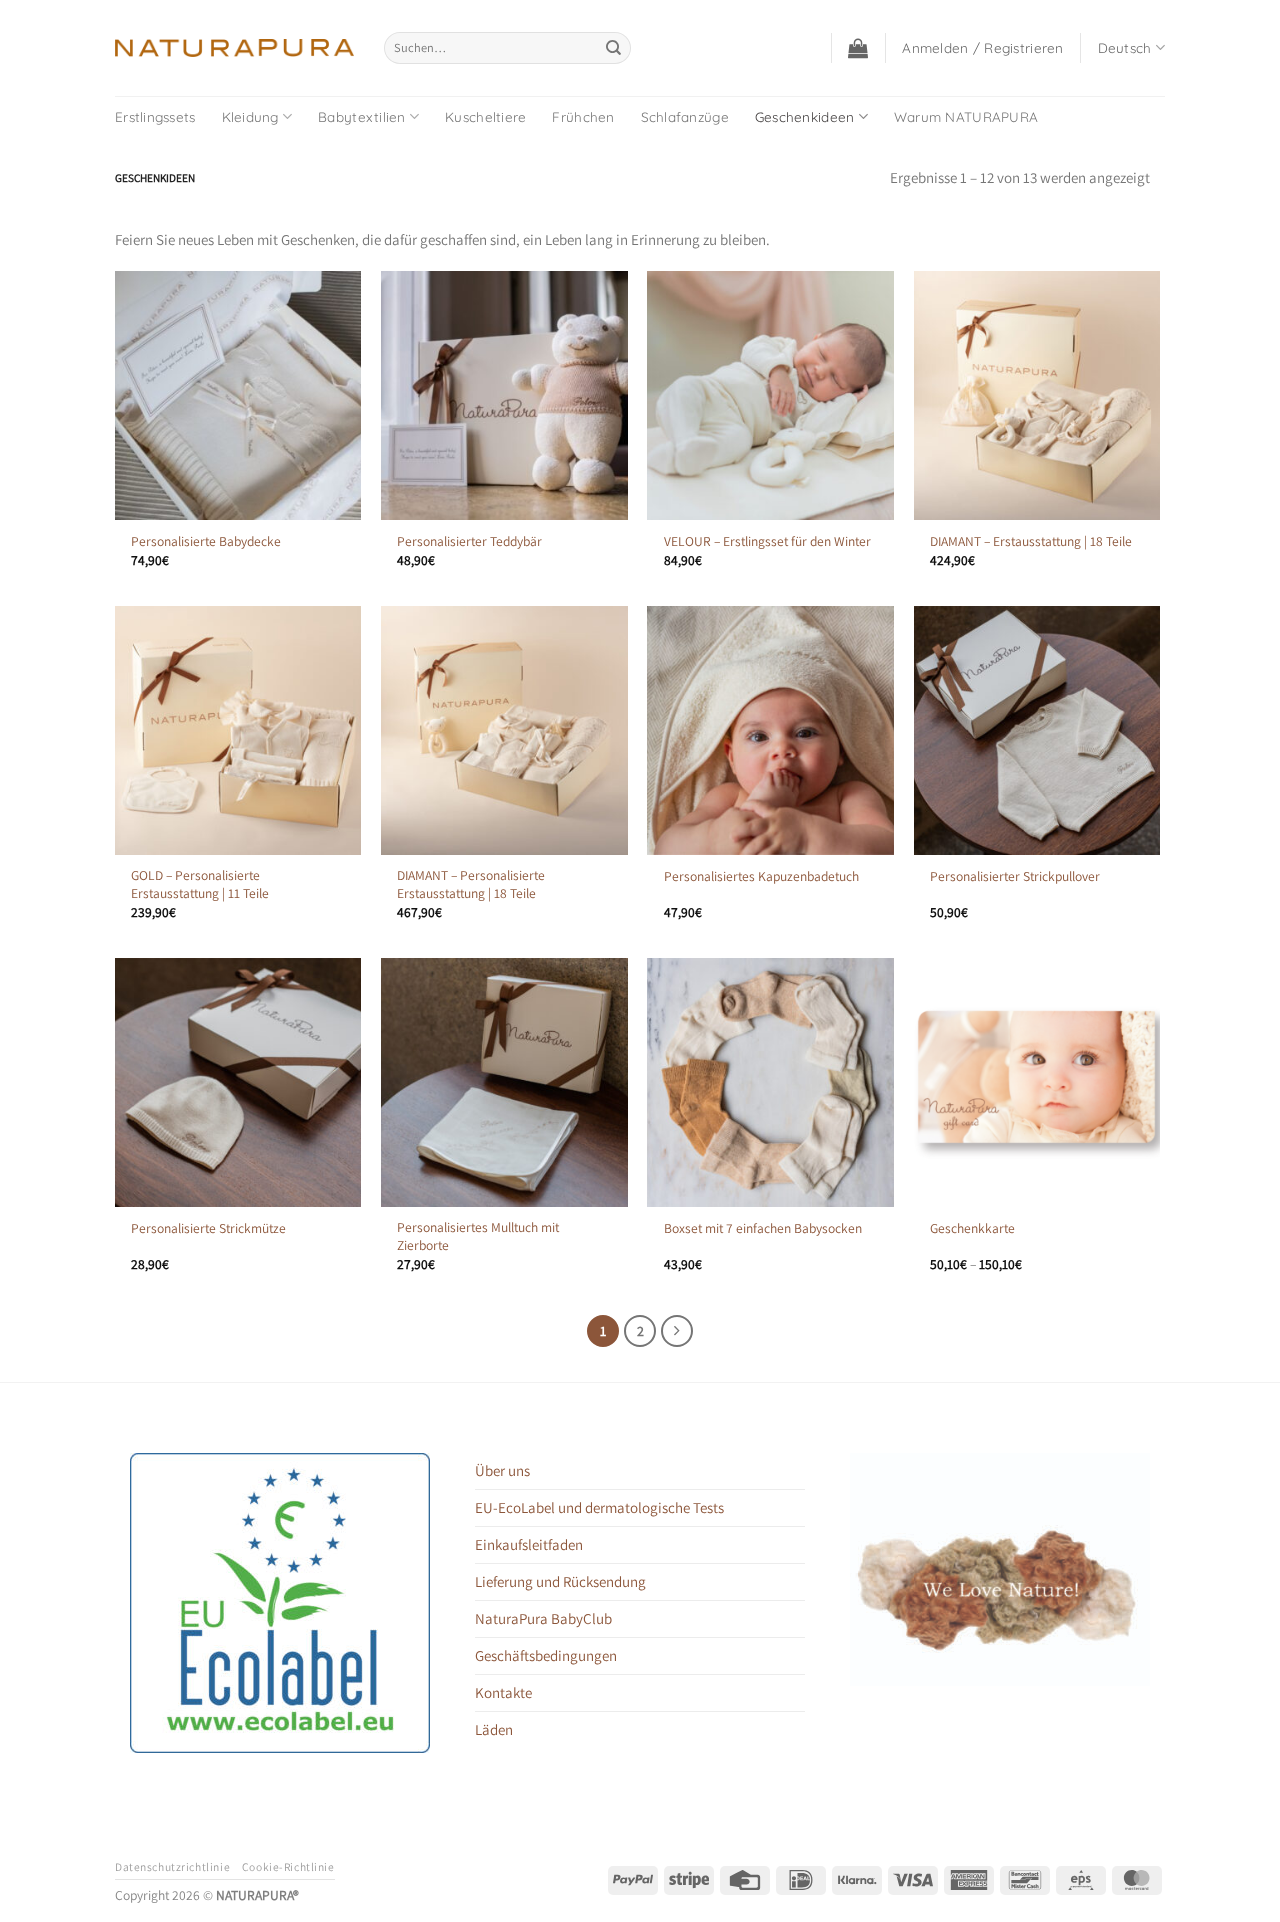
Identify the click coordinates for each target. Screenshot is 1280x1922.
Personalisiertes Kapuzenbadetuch (761, 876)
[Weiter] (677, 1331)
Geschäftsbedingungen (546, 1655)
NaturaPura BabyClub (543, 1618)
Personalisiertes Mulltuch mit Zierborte (478, 1236)
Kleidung (250, 116)
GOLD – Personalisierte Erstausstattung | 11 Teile (200, 884)
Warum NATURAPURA (966, 116)
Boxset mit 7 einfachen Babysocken (763, 1228)
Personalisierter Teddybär (469, 541)
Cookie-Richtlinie (288, 1866)
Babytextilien (362, 116)
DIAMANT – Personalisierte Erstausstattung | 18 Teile (471, 884)
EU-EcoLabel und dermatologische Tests (599, 1507)
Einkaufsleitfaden (529, 1544)
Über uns (502, 1470)
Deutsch (1125, 47)
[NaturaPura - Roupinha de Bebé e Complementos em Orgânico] (234, 48)
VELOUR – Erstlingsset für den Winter (767, 541)
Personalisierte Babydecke (206, 541)
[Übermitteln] (614, 48)
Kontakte (503, 1692)
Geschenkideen (805, 116)
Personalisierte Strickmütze (208, 1228)
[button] (858, 48)
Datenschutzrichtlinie (172, 1866)
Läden (494, 1729)
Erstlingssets (155, 116)
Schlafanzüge (685, 116)
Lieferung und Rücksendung (560, 1581)
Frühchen (583, 116)
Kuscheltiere (485, 116)
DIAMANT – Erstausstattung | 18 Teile (1031, 541)
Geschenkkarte (972, 1228)
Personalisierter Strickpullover (1015, 876)
